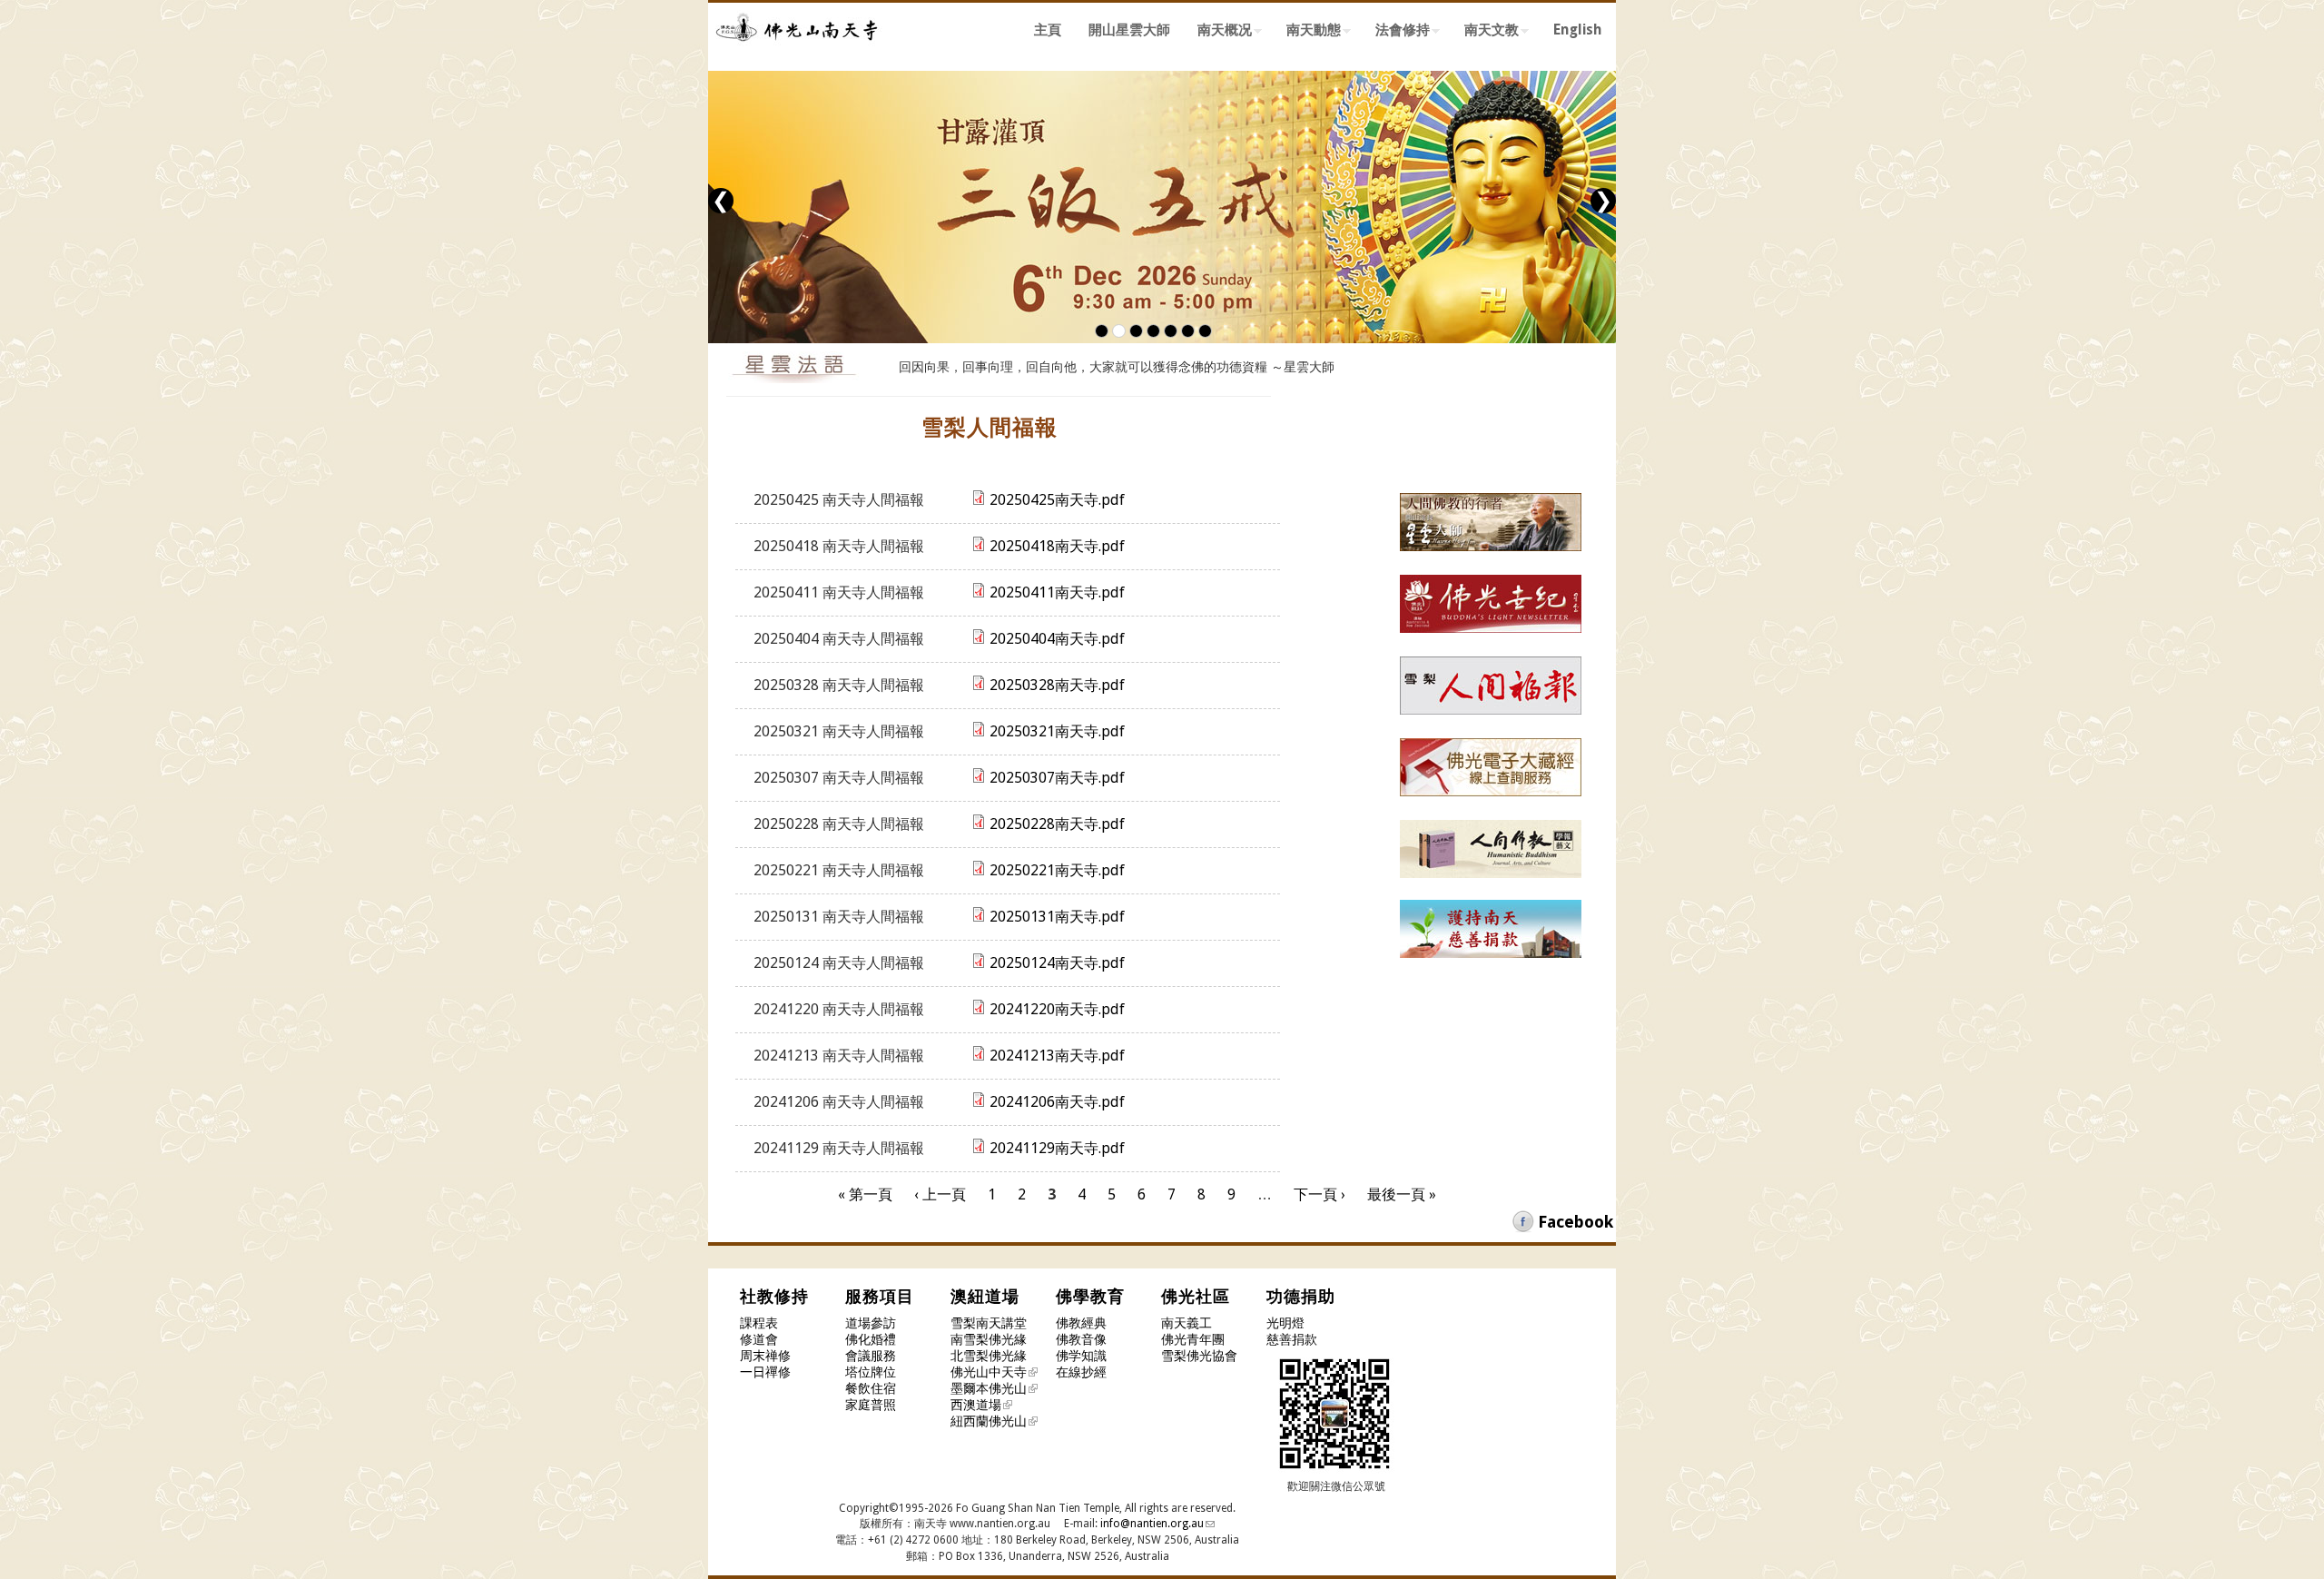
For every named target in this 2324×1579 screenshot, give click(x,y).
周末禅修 (765, 1356)
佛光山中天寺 (989, 1372)
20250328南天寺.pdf (1057, 685)
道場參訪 (871, 1323)
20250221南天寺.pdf (1057, 870)
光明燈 (1285, 1323)
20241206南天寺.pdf (1057, 1102)
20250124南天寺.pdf (1057, 963)
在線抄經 (1081, 1372)
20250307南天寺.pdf (1057, 778)
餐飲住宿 (871, 1388)
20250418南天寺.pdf (1057, 546)
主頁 (1048, 30)
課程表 (759, 1323)
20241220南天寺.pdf (1057, 1009)
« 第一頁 (865, 1194)
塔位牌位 (871, 1372)
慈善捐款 (1292, 1339)
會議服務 (871, 1356)
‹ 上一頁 (940, 1194)
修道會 (759, 1339)
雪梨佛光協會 (1199, 1356)
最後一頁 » (1402, 1194)
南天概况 (1218, 33)
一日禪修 (765, 1372)
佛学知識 (1081, 1356)
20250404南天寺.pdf (1057, 639)
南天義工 (1187, 1323)
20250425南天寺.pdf (1057, 500)
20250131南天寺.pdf (1057, 917)
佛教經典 (1081, 1323)
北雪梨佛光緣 (989, 1356)
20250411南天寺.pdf (1057, 592)
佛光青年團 (1193, 1339)
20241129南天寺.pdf (1057, 1148)
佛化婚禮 (871, 1339)
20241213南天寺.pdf (1057, 1056)
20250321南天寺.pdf (1057, 731)
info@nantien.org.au (1152, 1524)
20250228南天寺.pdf (1057, 824)
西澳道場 (976, 1405)
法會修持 (1396, 33)
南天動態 (1307, 33)
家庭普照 (871, 1405)
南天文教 (1485, 33)
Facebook (1576, 1222)
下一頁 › (1320, 1194)
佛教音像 (1081, 1339)
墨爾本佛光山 (989, 1388)
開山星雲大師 (1129, 30)
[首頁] (799, 53)
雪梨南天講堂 (989, 1323)
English (1578, 30)
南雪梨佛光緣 (989, 1339)
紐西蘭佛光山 (989, 1421)
